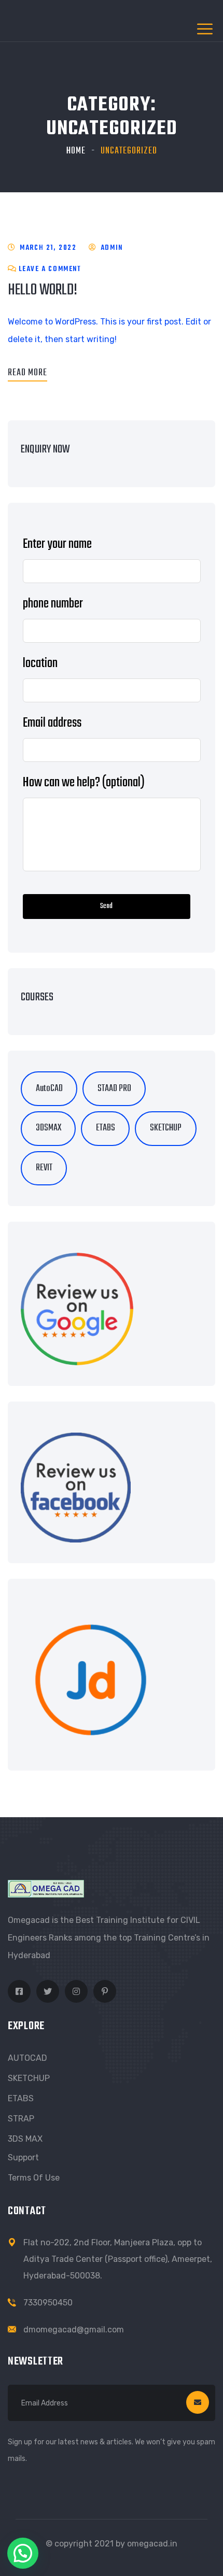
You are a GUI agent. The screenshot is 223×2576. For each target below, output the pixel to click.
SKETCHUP (29, 2078)
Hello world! (43, 290)
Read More (27, 373)
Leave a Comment (50, 269)
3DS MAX (25, 2139)
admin (112, 248)
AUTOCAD (27, 2058)
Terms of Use (34, 2178)
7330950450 (48, 2303)
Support (23, 2157)
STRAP (21, 2119)
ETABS (21, 2098)
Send (106, 906)
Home (76, 151)
